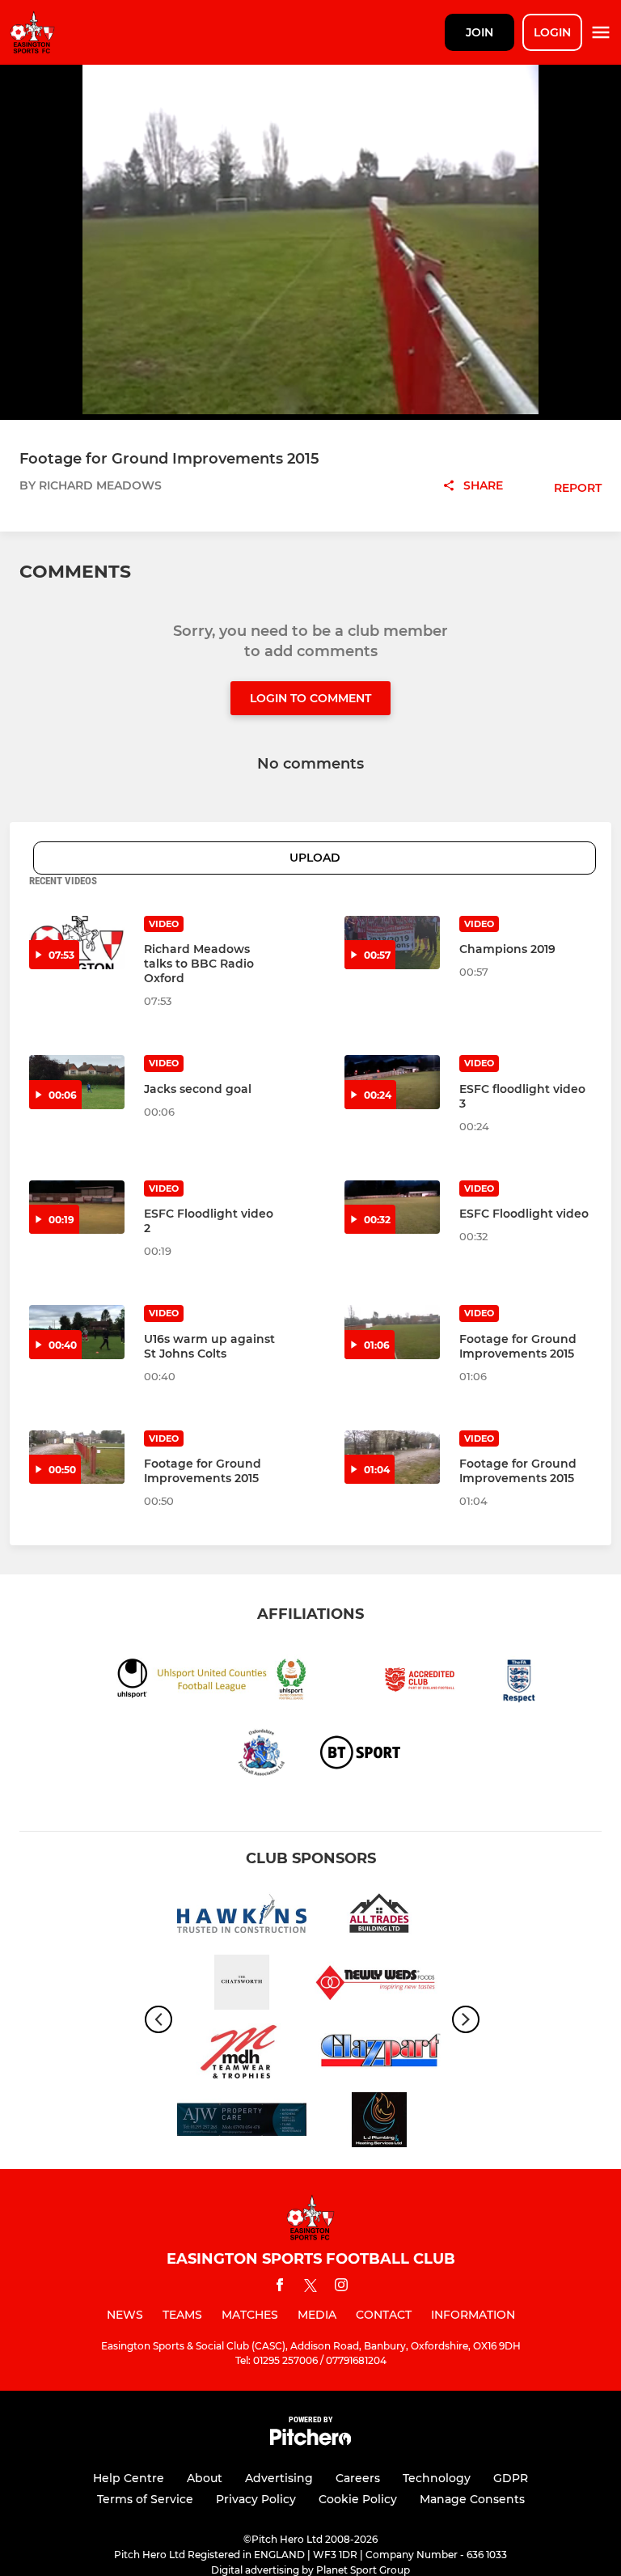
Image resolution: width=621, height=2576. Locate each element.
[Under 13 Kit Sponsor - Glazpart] (379, 2054)
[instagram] (341, 2288)
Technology (437, 2478)
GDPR (511, 2478)
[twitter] (310, 2288)
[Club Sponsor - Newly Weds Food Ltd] (379, 1985)
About (205, 2478)
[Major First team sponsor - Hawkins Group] (242, 1916)
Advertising (279, 2478)
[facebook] (280, 2288)
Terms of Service (145, 2499)
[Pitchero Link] (310, 2441)
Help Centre (129, 2478)
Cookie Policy (358, 2499)
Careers (358, 2478)
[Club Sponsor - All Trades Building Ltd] (379, 1916)
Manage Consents (472, 2499)
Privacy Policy (256, 2499)
